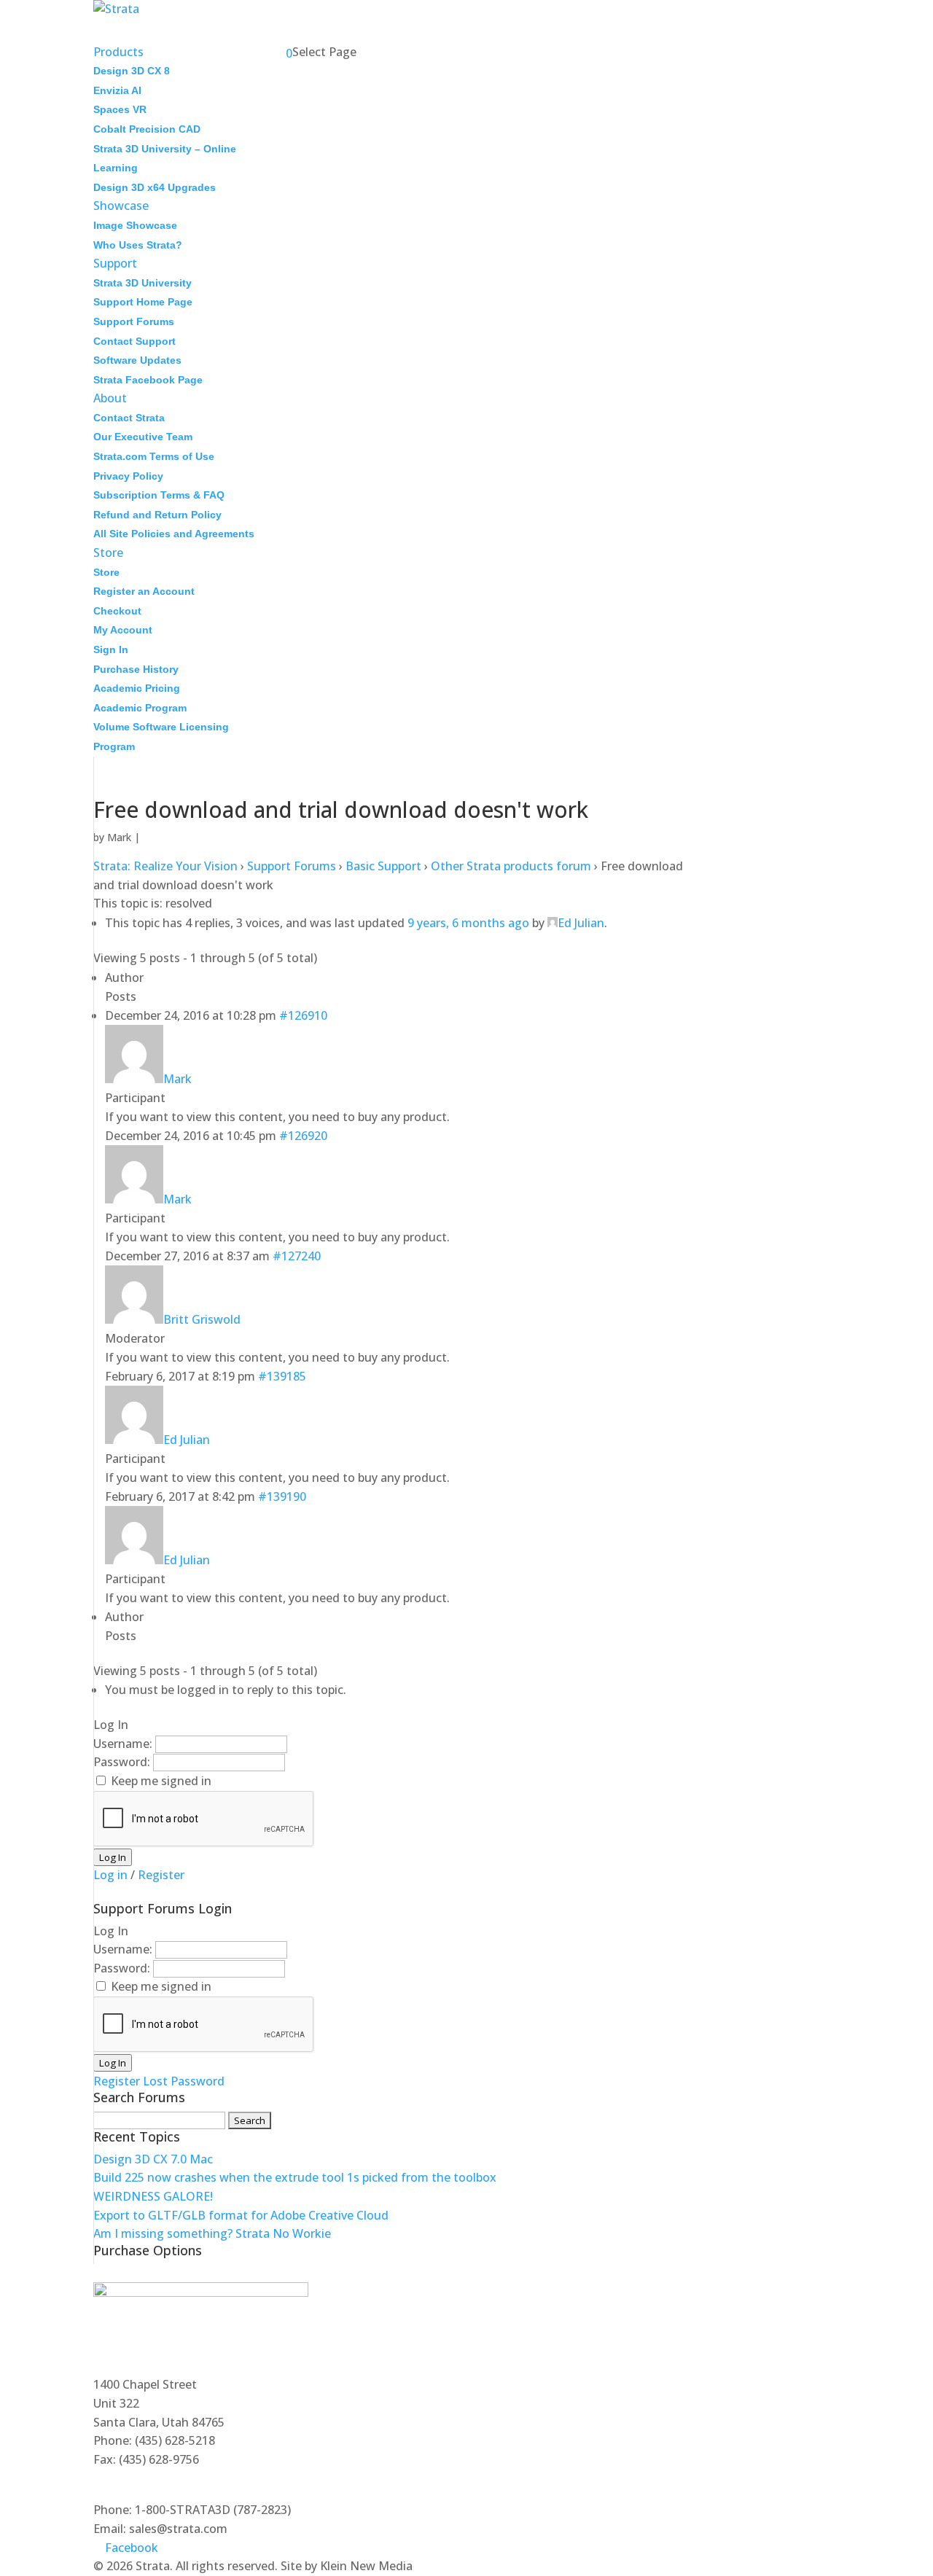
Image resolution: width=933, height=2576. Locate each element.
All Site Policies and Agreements (174, 534)
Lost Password (184, 2081)
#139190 (282, 1496)
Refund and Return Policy (157, 515)
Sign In (111, 649)
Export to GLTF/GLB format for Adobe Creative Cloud (241, 2215)
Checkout (117, 611)
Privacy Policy (128, 476)
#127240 (297, 1256)
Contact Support (134, 341)
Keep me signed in (161, 1781)
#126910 (303, 1015)
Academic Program (140, 708)
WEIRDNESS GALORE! (153, 2196)
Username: (124, 1744)
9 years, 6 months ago (468, 923)
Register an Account (144, 591)
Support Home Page (143, 302)
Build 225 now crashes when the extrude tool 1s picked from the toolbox (295, 2177)
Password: (123, 1762)
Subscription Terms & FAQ (159, 495)
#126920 (303, 1136)
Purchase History (136, 669)
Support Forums (134, 321)
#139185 (282, 1376)
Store (106, 572)
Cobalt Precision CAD (147, 129)
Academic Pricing (137, 688)
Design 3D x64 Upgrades (155, 187)
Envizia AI (117, 90)
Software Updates (137, 360)
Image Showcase (135, 225)
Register (161, 1875)
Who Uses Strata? (138, 245)
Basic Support (383, 866)
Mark (119, 837)
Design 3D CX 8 (132, 71)
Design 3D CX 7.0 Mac (153, 2159)
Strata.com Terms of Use (154, 456)
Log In (113, 1857)
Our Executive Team (143, 437)
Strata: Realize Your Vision (165, 866)
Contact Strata (129, 418)
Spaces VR (120, 109)
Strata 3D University (143, 283)
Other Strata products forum (511, 866)
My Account (123, 630)
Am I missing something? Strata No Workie (212, 2233)
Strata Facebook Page (148, 380)
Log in (110, 1875)
